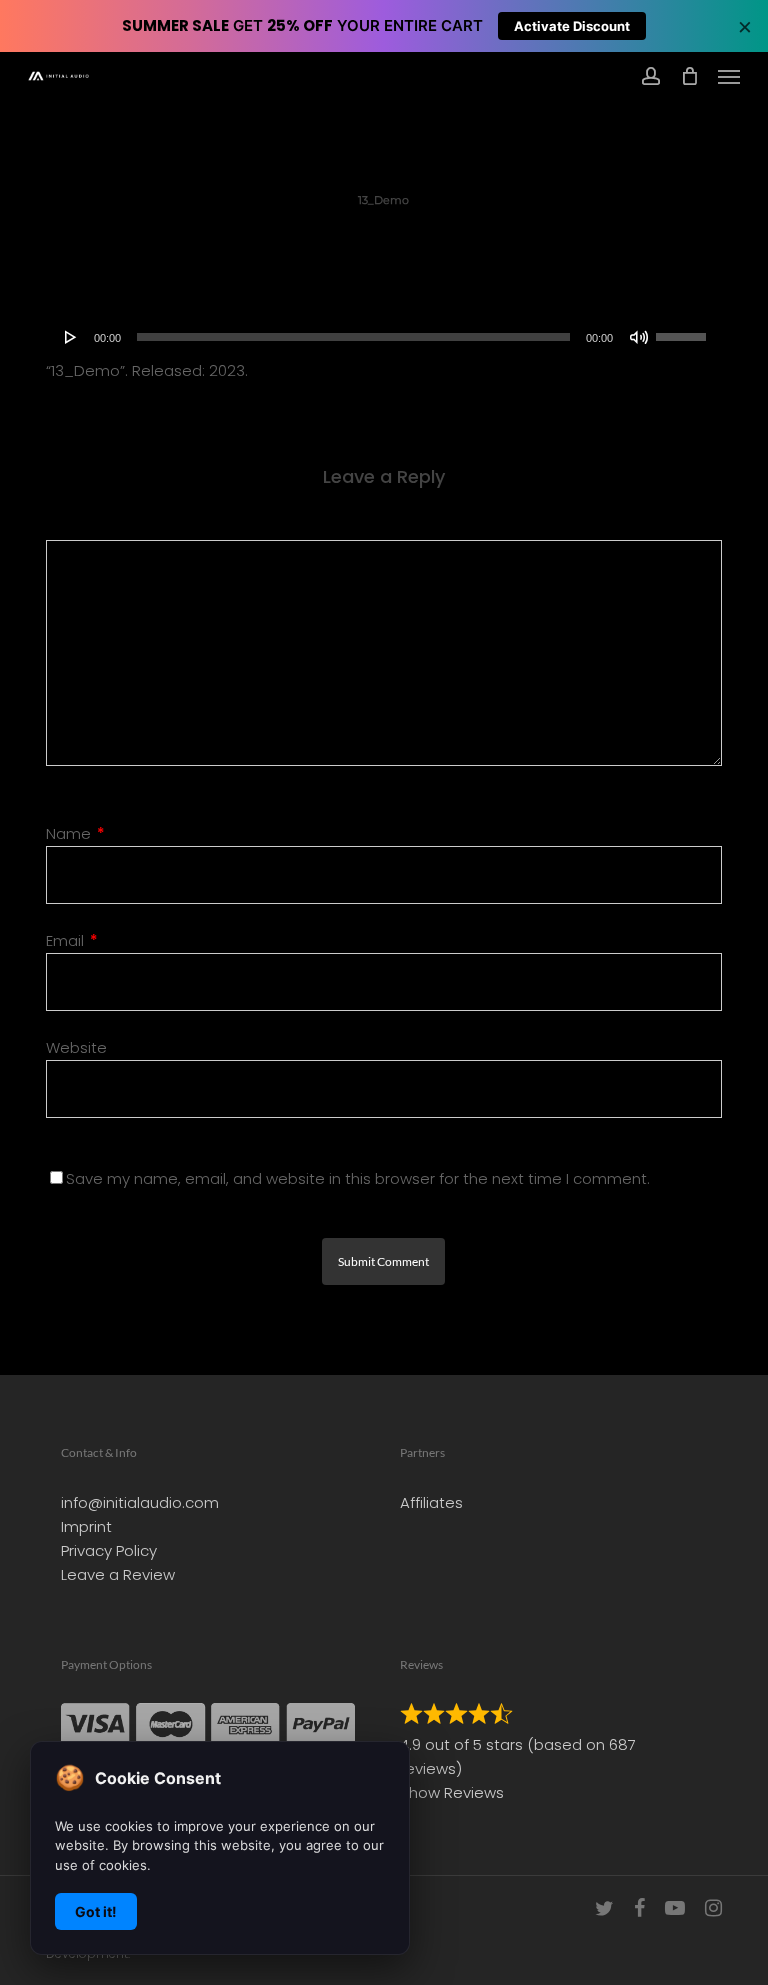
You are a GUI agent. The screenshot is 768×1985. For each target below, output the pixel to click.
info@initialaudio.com (140, 1502)
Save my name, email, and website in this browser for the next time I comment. (358, 1178)
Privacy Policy (109, 1550)
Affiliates (431, 1502)
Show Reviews (452, 1792)
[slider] (684, 330)
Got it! (96, 1911)
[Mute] (639, 337)
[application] (384, 337)
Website (76, 1047)
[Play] (71, 337)
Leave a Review (118, 1574)
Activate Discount (572, 26)
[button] (729, 76)
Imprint (86, 1526)
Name (75, 833)
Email (72, 940)
